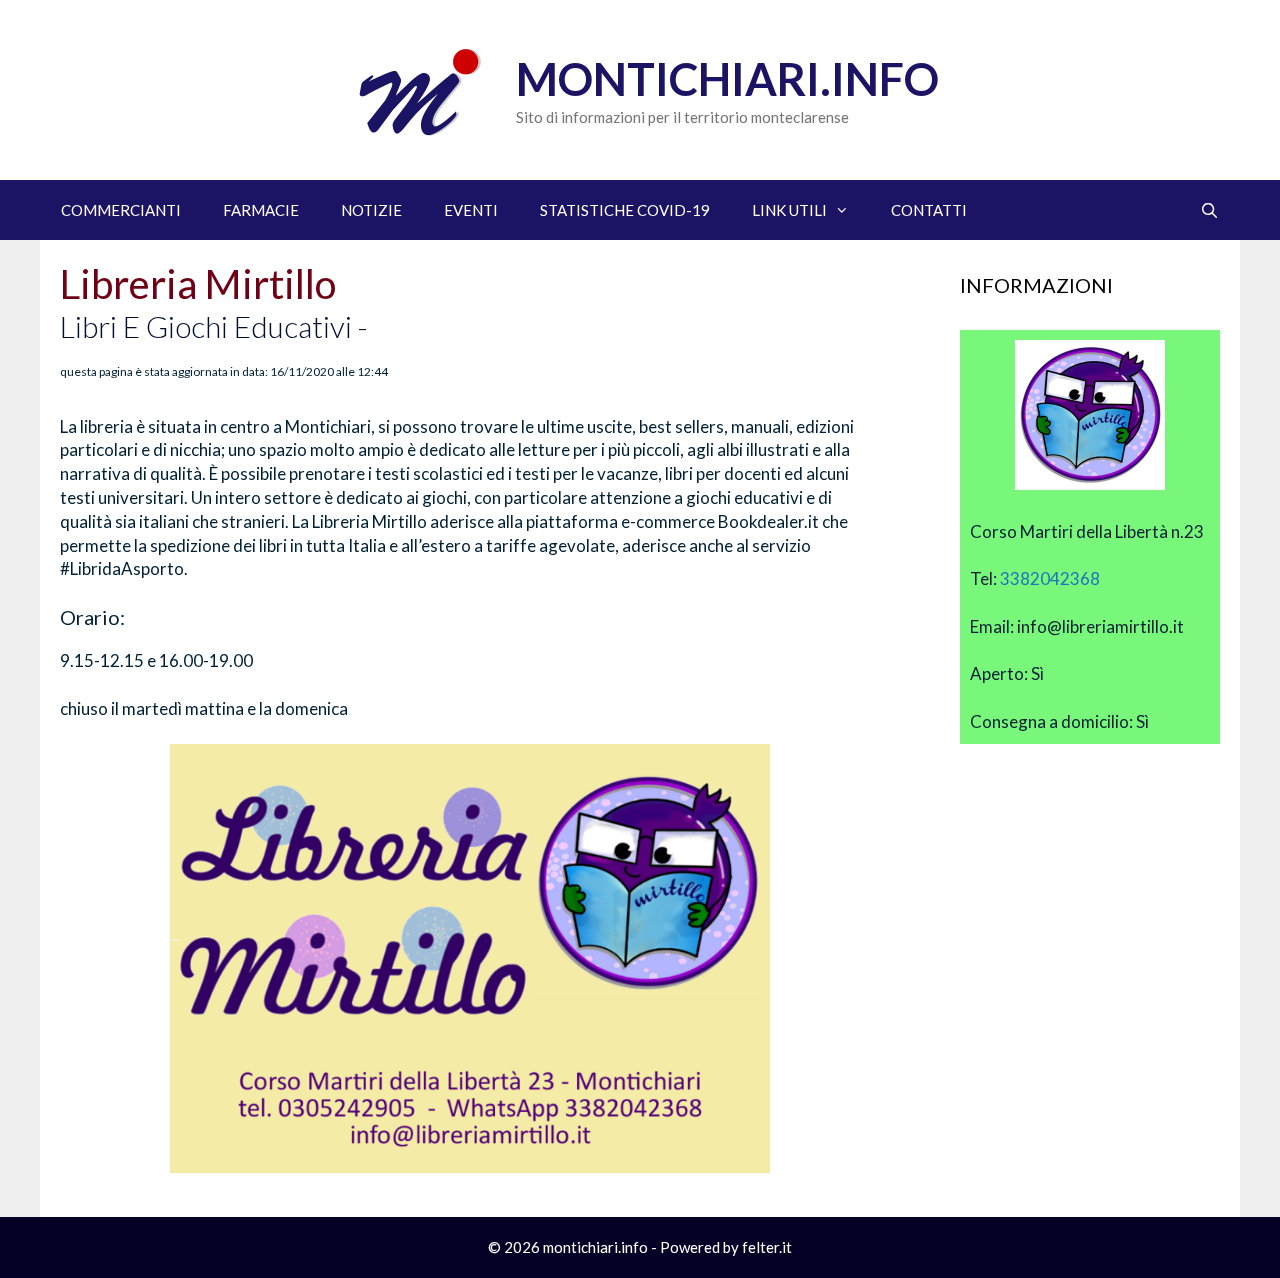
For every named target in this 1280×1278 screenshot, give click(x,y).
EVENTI (471, 210)
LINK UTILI (789, 210)
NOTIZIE (371, 210)
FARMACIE (261, 210)
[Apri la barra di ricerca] (1209, 210)
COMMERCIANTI (121, 210)
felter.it (767, 1247)
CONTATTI (929, 210)
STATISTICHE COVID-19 (625, 210)
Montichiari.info (727, 79)
